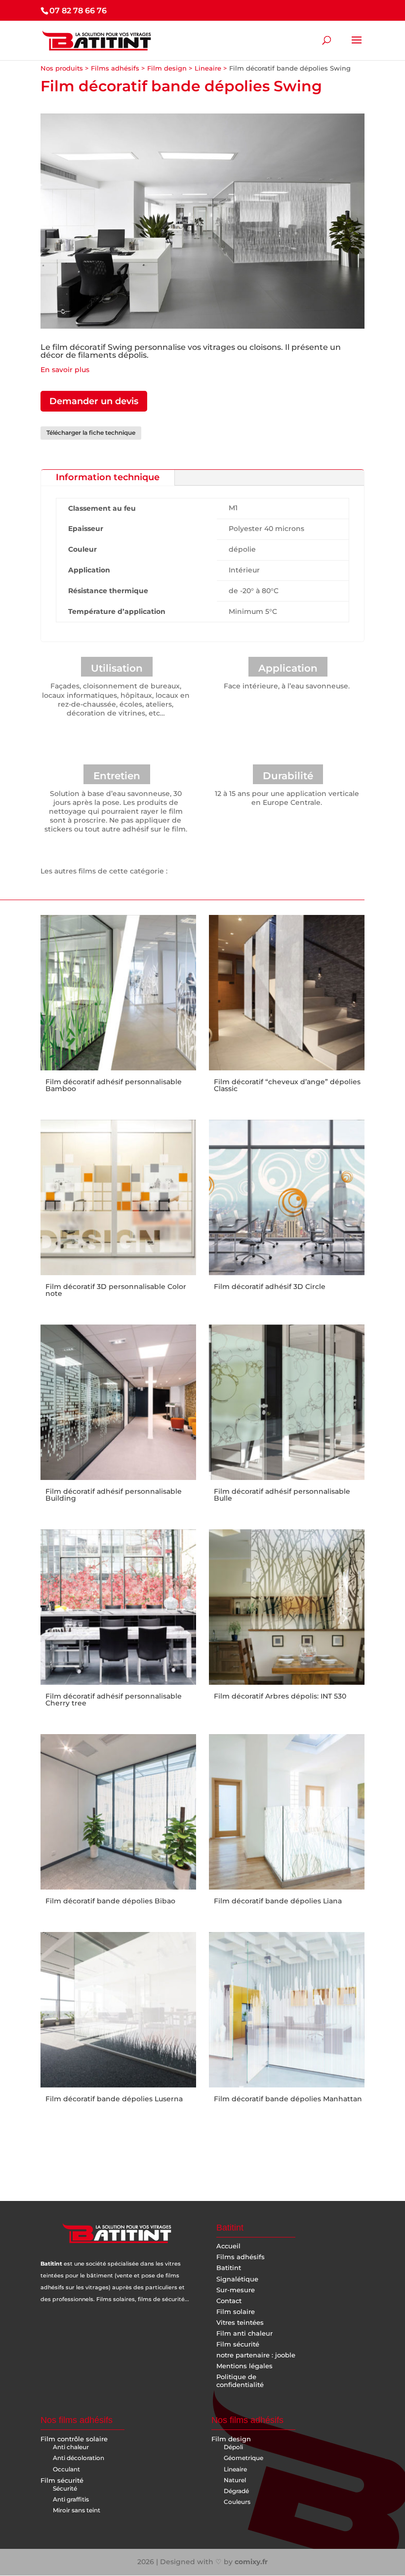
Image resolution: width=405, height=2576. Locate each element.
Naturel (235, 2480)
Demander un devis (94, 401)
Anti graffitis (71, 2499)
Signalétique (237, 2279)
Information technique (108, 477)
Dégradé (236, 2491)
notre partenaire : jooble (256, 2355)
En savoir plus (65, 370)
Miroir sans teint (77, 2510)
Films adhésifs (115, 68)
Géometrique (243, 2458)
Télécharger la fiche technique (91, 433)
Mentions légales (244, 2366)
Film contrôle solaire (74, 2439)
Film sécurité (238, 2344)
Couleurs (237, 2502)
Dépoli (233, 2447)
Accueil (228, 2246)
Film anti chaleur (244, 2333)
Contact (229, 2301)
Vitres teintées (240, 2322)
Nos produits (62, 68)
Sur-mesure (236, 2290)
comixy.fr (251, 2562)
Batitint (229, 2268)
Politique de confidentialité (240, 2381)
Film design (167, 68)
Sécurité (65, 2488)
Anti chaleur (71, 2447)
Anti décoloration (79, 2458)
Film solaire (236, 2311)
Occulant (66, 2469)
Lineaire (208, 68)
